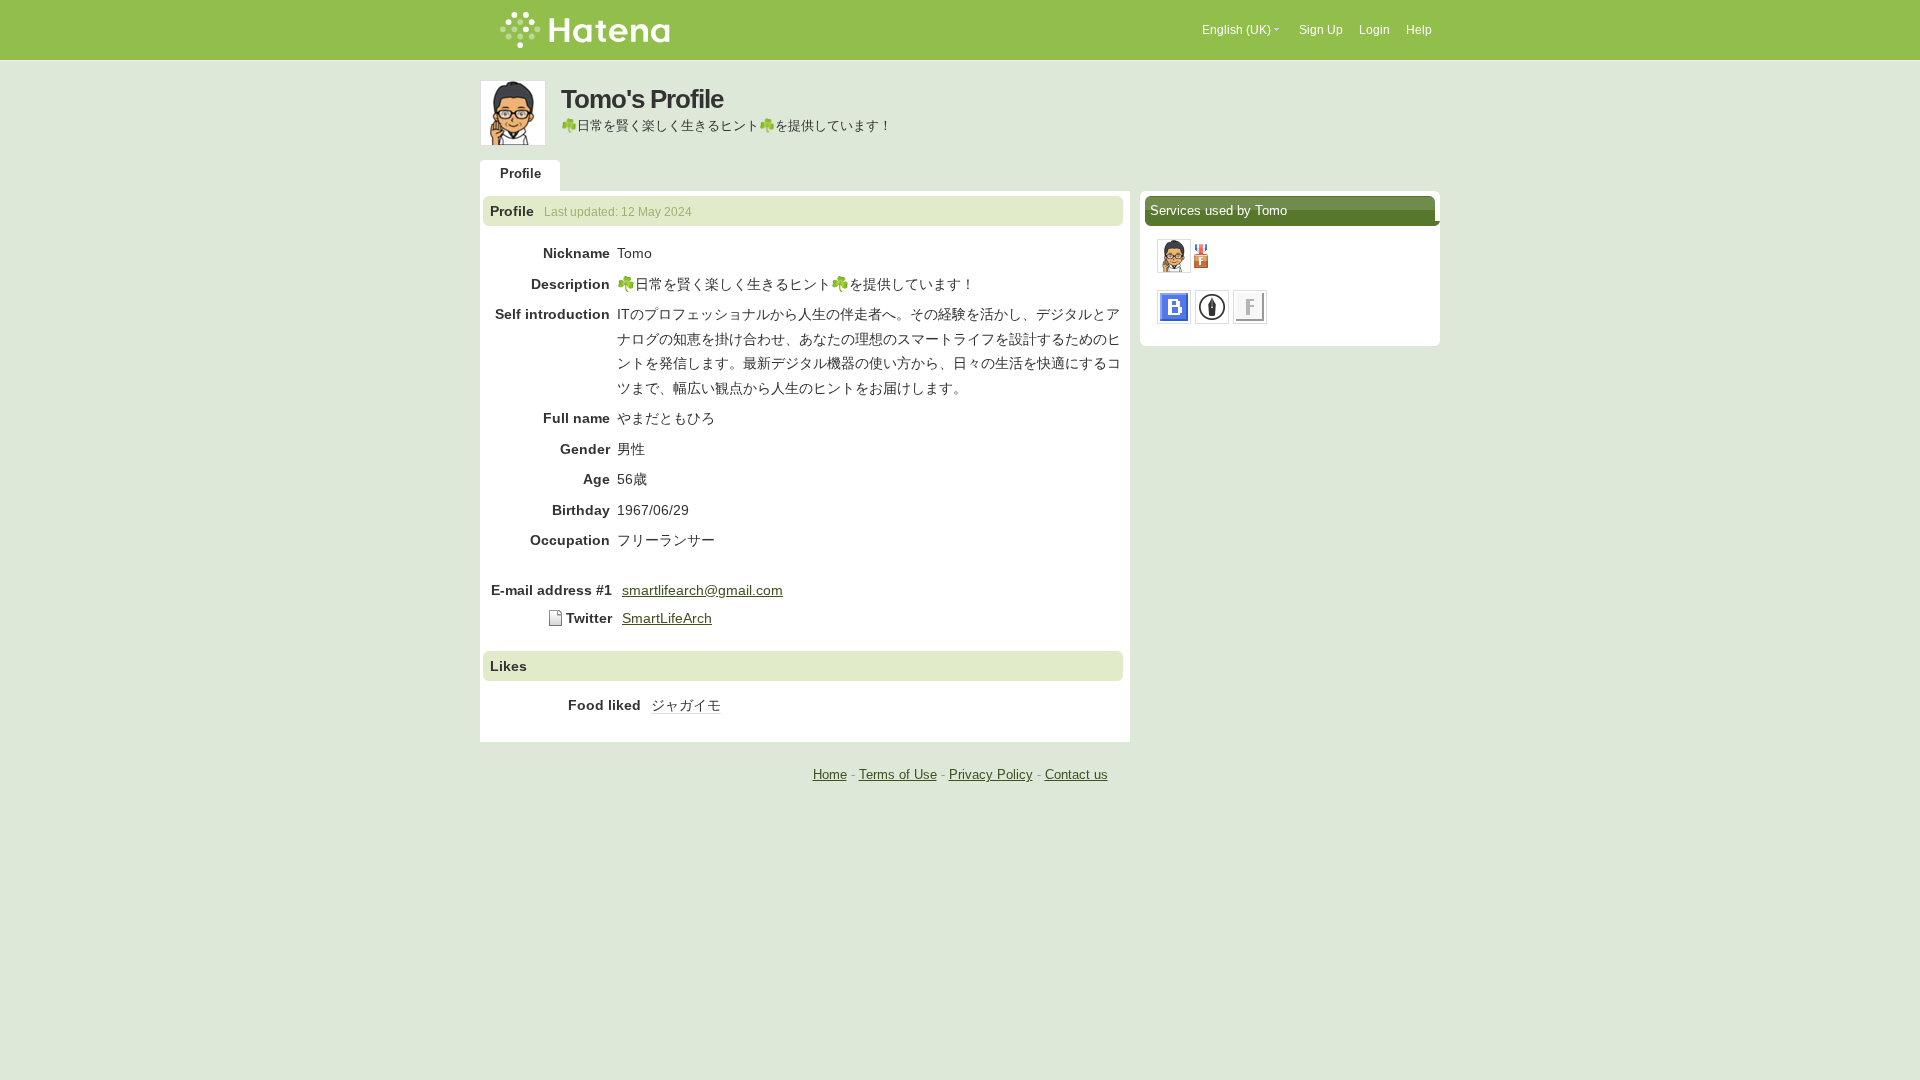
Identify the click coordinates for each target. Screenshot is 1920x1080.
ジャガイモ (686, 705)
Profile (520, 173)
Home (830, 774)
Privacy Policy (991, 774)
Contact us (1076, 774)
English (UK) (1236, 30)
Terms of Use (898, 774)
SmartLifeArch (667, 618)
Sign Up (1321, 30)
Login (1374, 30)
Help (1419, 30)
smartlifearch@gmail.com (702, 590)
